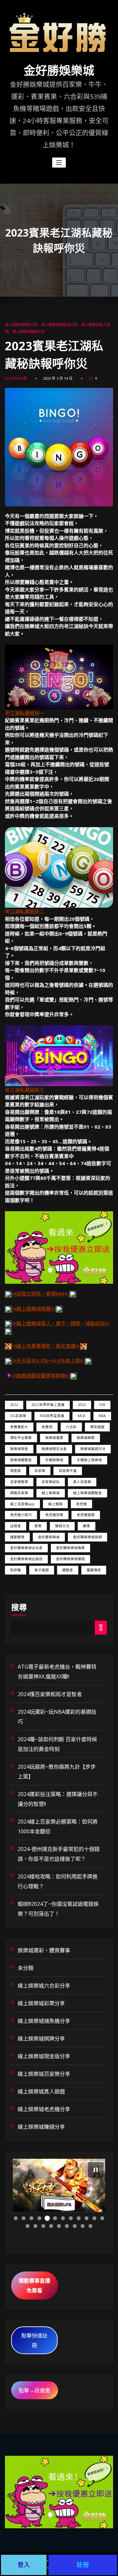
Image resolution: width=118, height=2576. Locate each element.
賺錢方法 (62, 1526)
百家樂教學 (19, 1482)
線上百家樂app (22, 1504)
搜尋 (19, 1607)
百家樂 (40, 1471)
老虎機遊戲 (86, 1515)
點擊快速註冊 (34, 2340)
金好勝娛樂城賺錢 (70, 1559)
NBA (102, 1416)
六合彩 (71, 1427)
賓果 (38, 1526)
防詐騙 (16, 1570)
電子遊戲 (42, 1570)
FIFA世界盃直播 (52, 1416)
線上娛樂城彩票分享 (41, 2003)
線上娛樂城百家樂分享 (44, 2074)
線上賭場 (55, 1504)
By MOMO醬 (16, 378)
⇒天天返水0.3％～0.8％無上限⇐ (48, 1361)
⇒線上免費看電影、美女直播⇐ (46, 1346)
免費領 (47, 1427)
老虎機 (81, 1504)
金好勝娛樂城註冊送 (26, 1559)
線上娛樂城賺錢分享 (29, 331)
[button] (96, 2170)
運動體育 (17, 1537)
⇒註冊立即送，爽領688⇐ (40, 1294)
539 (102, 1405)
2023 (82, 1405)
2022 (14, 1405)
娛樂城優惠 (54, 1438)
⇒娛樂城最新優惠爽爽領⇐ (41, 1376)
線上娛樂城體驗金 (88, 1493)
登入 (24, 2565)
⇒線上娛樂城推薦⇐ (34, 1309)
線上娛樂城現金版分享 (59, 325)
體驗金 (68, 1570)
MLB (81, 1416)
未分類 (26, 1968)
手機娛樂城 (54, 1460)
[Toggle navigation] (59, 163)
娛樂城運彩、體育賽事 (44, 1950)
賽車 (87, 1526)
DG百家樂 (18, 1416)
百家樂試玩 (51, 1482)
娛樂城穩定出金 (54, 1449)
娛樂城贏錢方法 (93, 1449)
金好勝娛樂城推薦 (70, 1548)
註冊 (83, 2565)
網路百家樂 (19, 1493)
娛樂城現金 (19, 1449)
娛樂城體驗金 (21, 1460)
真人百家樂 (82, 1482)
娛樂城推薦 (86, 1438)
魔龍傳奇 (94, 1570)
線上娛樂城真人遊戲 (41, 2091)
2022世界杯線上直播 (48, 1405)
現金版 (16, 1471)
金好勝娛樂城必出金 (26, 1548)
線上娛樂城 (51, 1493)
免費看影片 (19, 1427)
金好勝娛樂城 (59, 71)
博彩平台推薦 (21, 1438)
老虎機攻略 (54, 1515)
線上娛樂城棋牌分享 (21, 325)
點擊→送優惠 (34, 2390)
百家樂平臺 (68, 1471)
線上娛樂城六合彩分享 (44, 1986)
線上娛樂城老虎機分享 (44, 2109)
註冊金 (16, 1526)
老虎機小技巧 (21, 1515)
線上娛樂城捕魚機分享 (44, 2021)
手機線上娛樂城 (89, 1460)
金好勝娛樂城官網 (88, 1537)
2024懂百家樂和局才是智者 (50, 1694)
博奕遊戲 (97, 1427)
